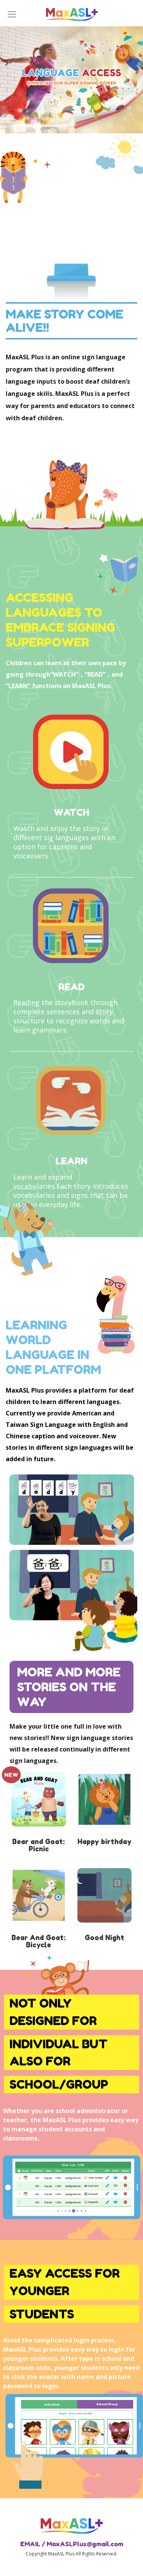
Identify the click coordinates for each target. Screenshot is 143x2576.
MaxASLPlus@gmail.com (85, 2544)
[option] (71, 80)
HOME (72, 13)
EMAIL (30, 2544)
